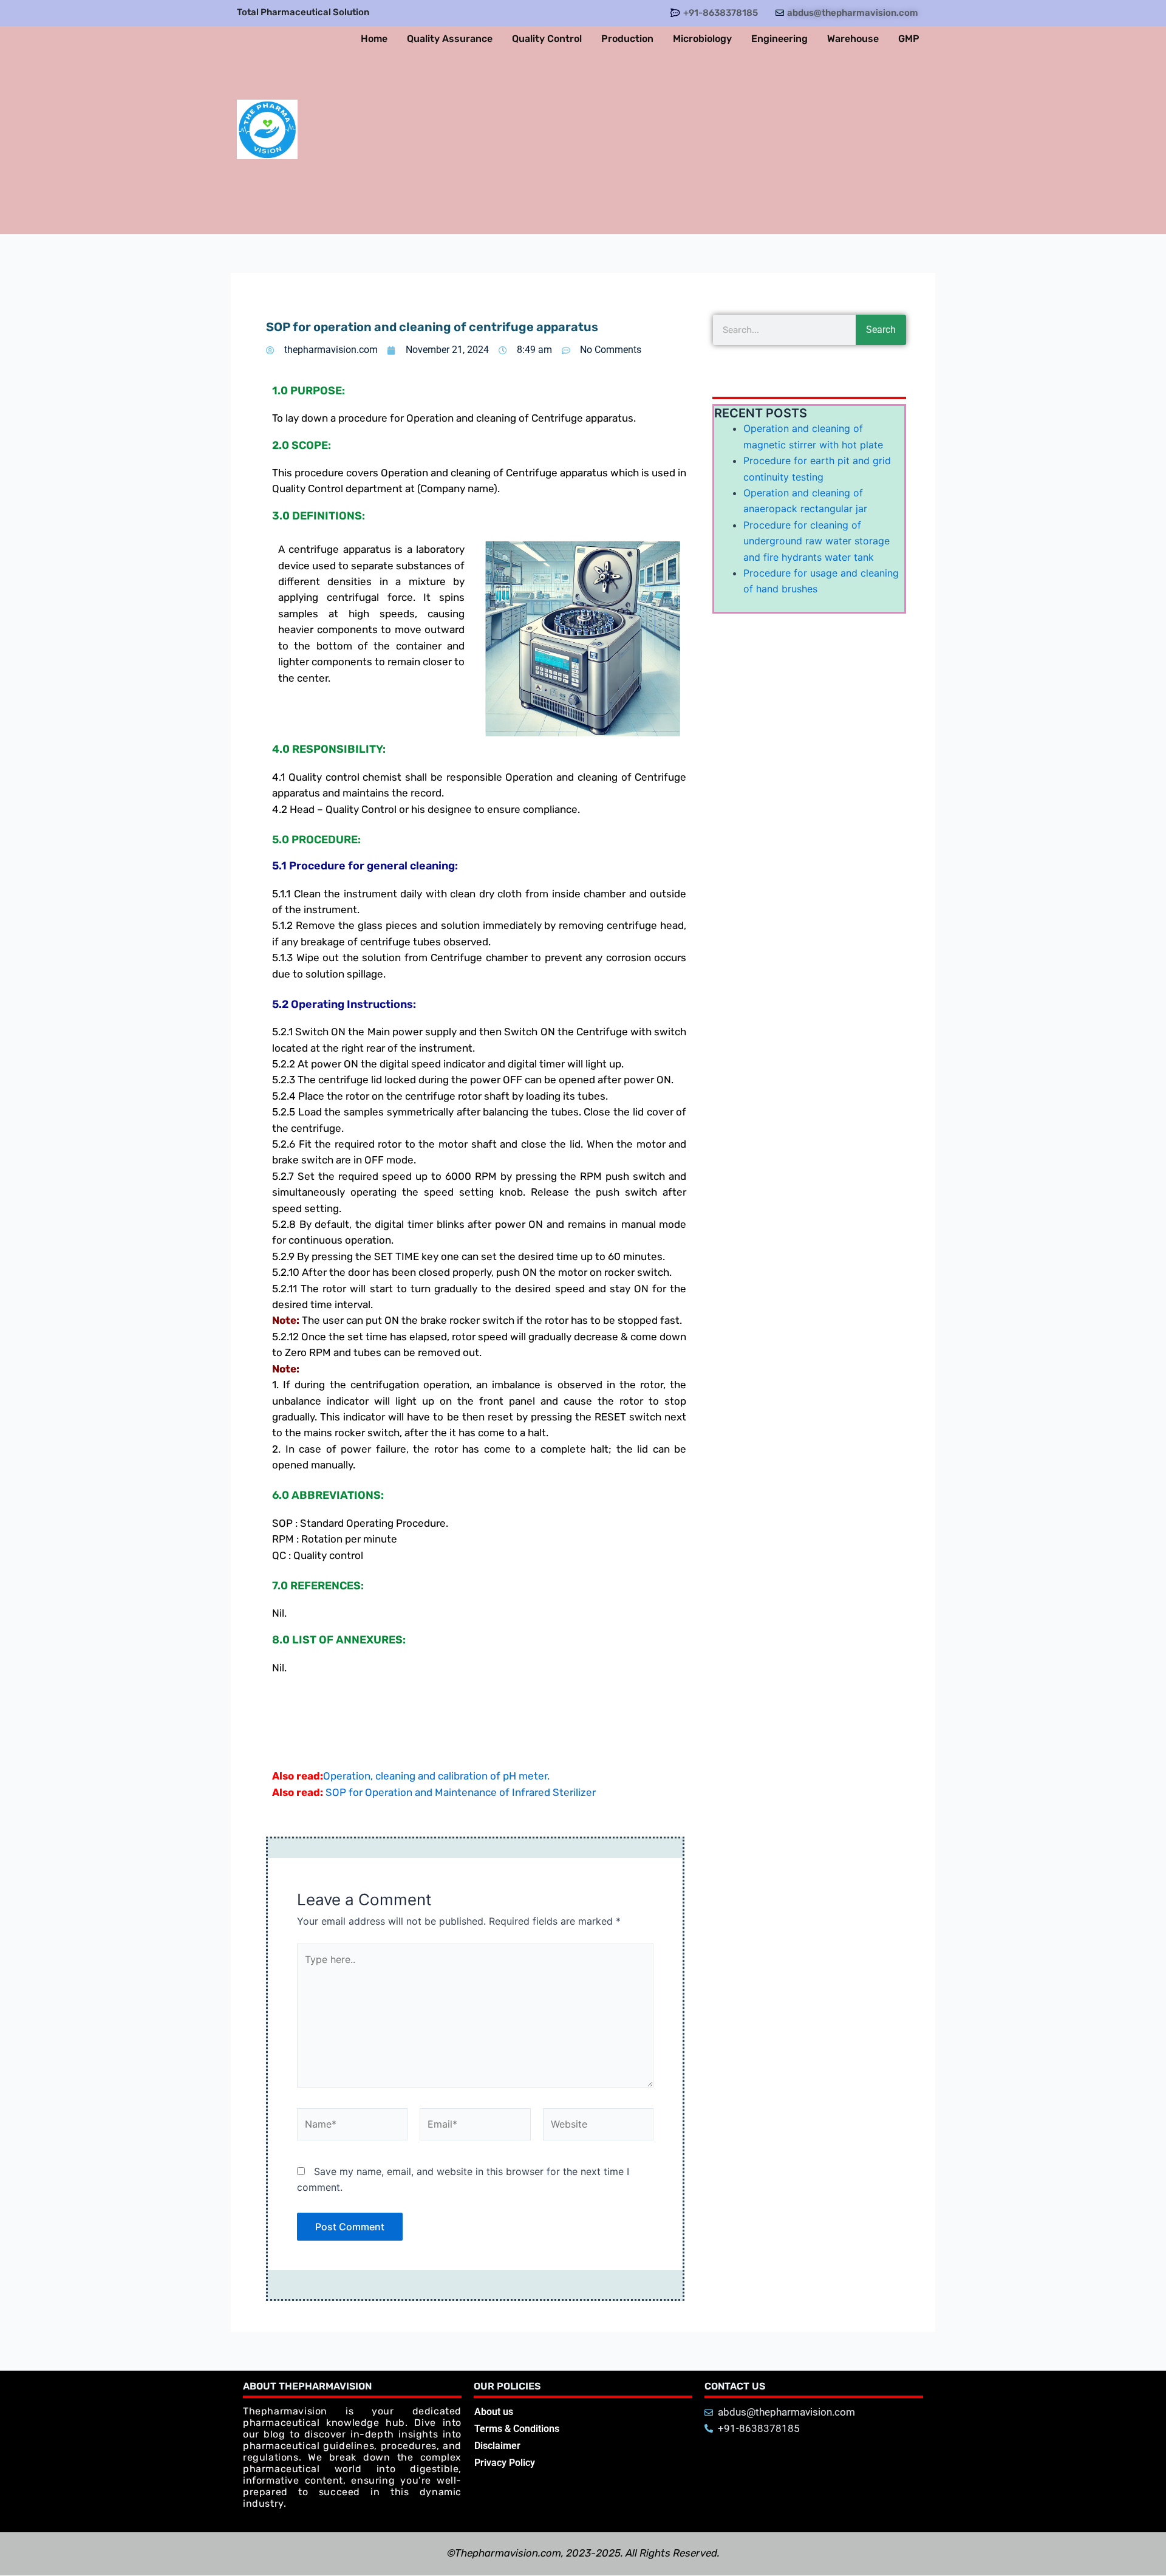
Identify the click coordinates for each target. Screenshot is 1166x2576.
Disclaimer (497, 2446)
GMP (909, 39)
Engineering (779, 39)
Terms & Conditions (517, 2429)
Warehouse (853, 39)
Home (374, 39)
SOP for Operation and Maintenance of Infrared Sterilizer (461, 1792)
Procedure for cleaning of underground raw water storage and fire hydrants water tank (817, 541)
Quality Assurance (450, 39)
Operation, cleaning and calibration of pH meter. (436, 1776)
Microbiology (702, 39)
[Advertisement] (614, 143)
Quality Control (547, 39)
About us (494, 2412)
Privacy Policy (505, 2463)
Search (881, 330)
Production (627, 39)
